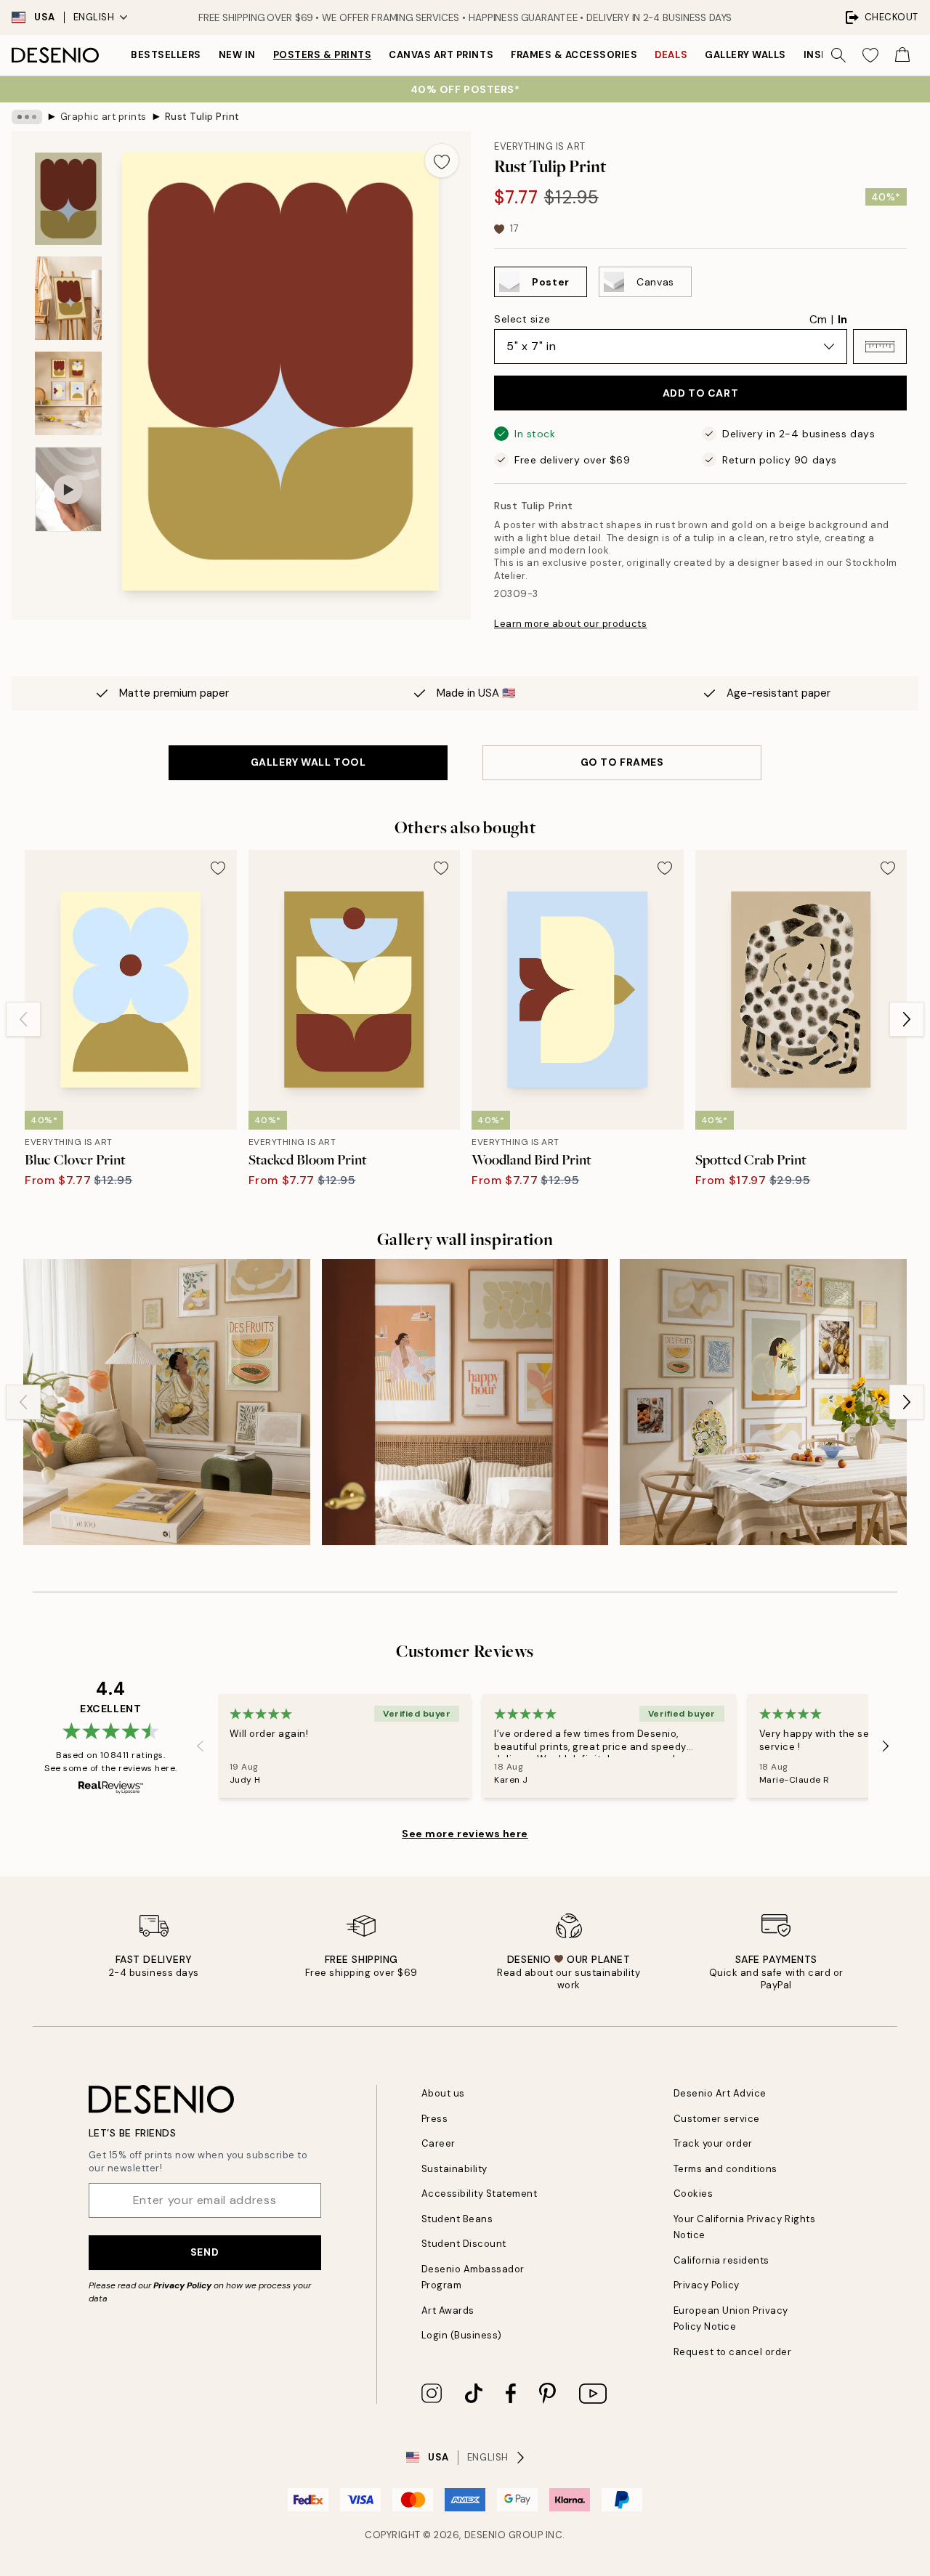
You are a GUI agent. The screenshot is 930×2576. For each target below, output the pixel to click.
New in (237, 55)
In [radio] (842, 320)
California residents (721, 2260)
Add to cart (700, 393)
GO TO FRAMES (622, 762)
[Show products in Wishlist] (870, 55)
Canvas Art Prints (441, 55)
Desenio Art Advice (720, 2093)
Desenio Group (504, 2535)
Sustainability (454, 2169)
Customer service (717, 2119)
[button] (880, 347)
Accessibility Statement (480, 2194)
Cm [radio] (818, 320)
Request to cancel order (733, 2352)
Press (435, 2119)
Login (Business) (462, 2335)
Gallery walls (745, 55)
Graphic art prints (104, 117)
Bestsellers (166, 55)
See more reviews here (465, 1834)
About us (443, 2093)
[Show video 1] (68, 489)
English (94, 17)
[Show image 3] (68, 393)
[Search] (838, 55)
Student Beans (457, 2219)
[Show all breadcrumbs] (27, 117)
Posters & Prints (322, 55)
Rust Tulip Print (202, 117)
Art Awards (448, 2310)
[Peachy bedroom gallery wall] (465, 1402)
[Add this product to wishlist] (442, 161)
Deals (671, 55)
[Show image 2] (68, 298)
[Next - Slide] (907, 1019)
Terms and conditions (725, 2169)
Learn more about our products (570, 624)
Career (438, 2143)
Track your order (713, 2143)
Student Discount (464, 2244)
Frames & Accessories (574, 55)
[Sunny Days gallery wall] (763, 1402)
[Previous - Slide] (23, 1019)
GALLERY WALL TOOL (308, 762)
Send (205, 2252)
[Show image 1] (68, 199)
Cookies (694, 2194)
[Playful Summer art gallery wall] (167, 1402)
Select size (522, 319)
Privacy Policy (182, 2285)
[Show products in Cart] (902, 55)
